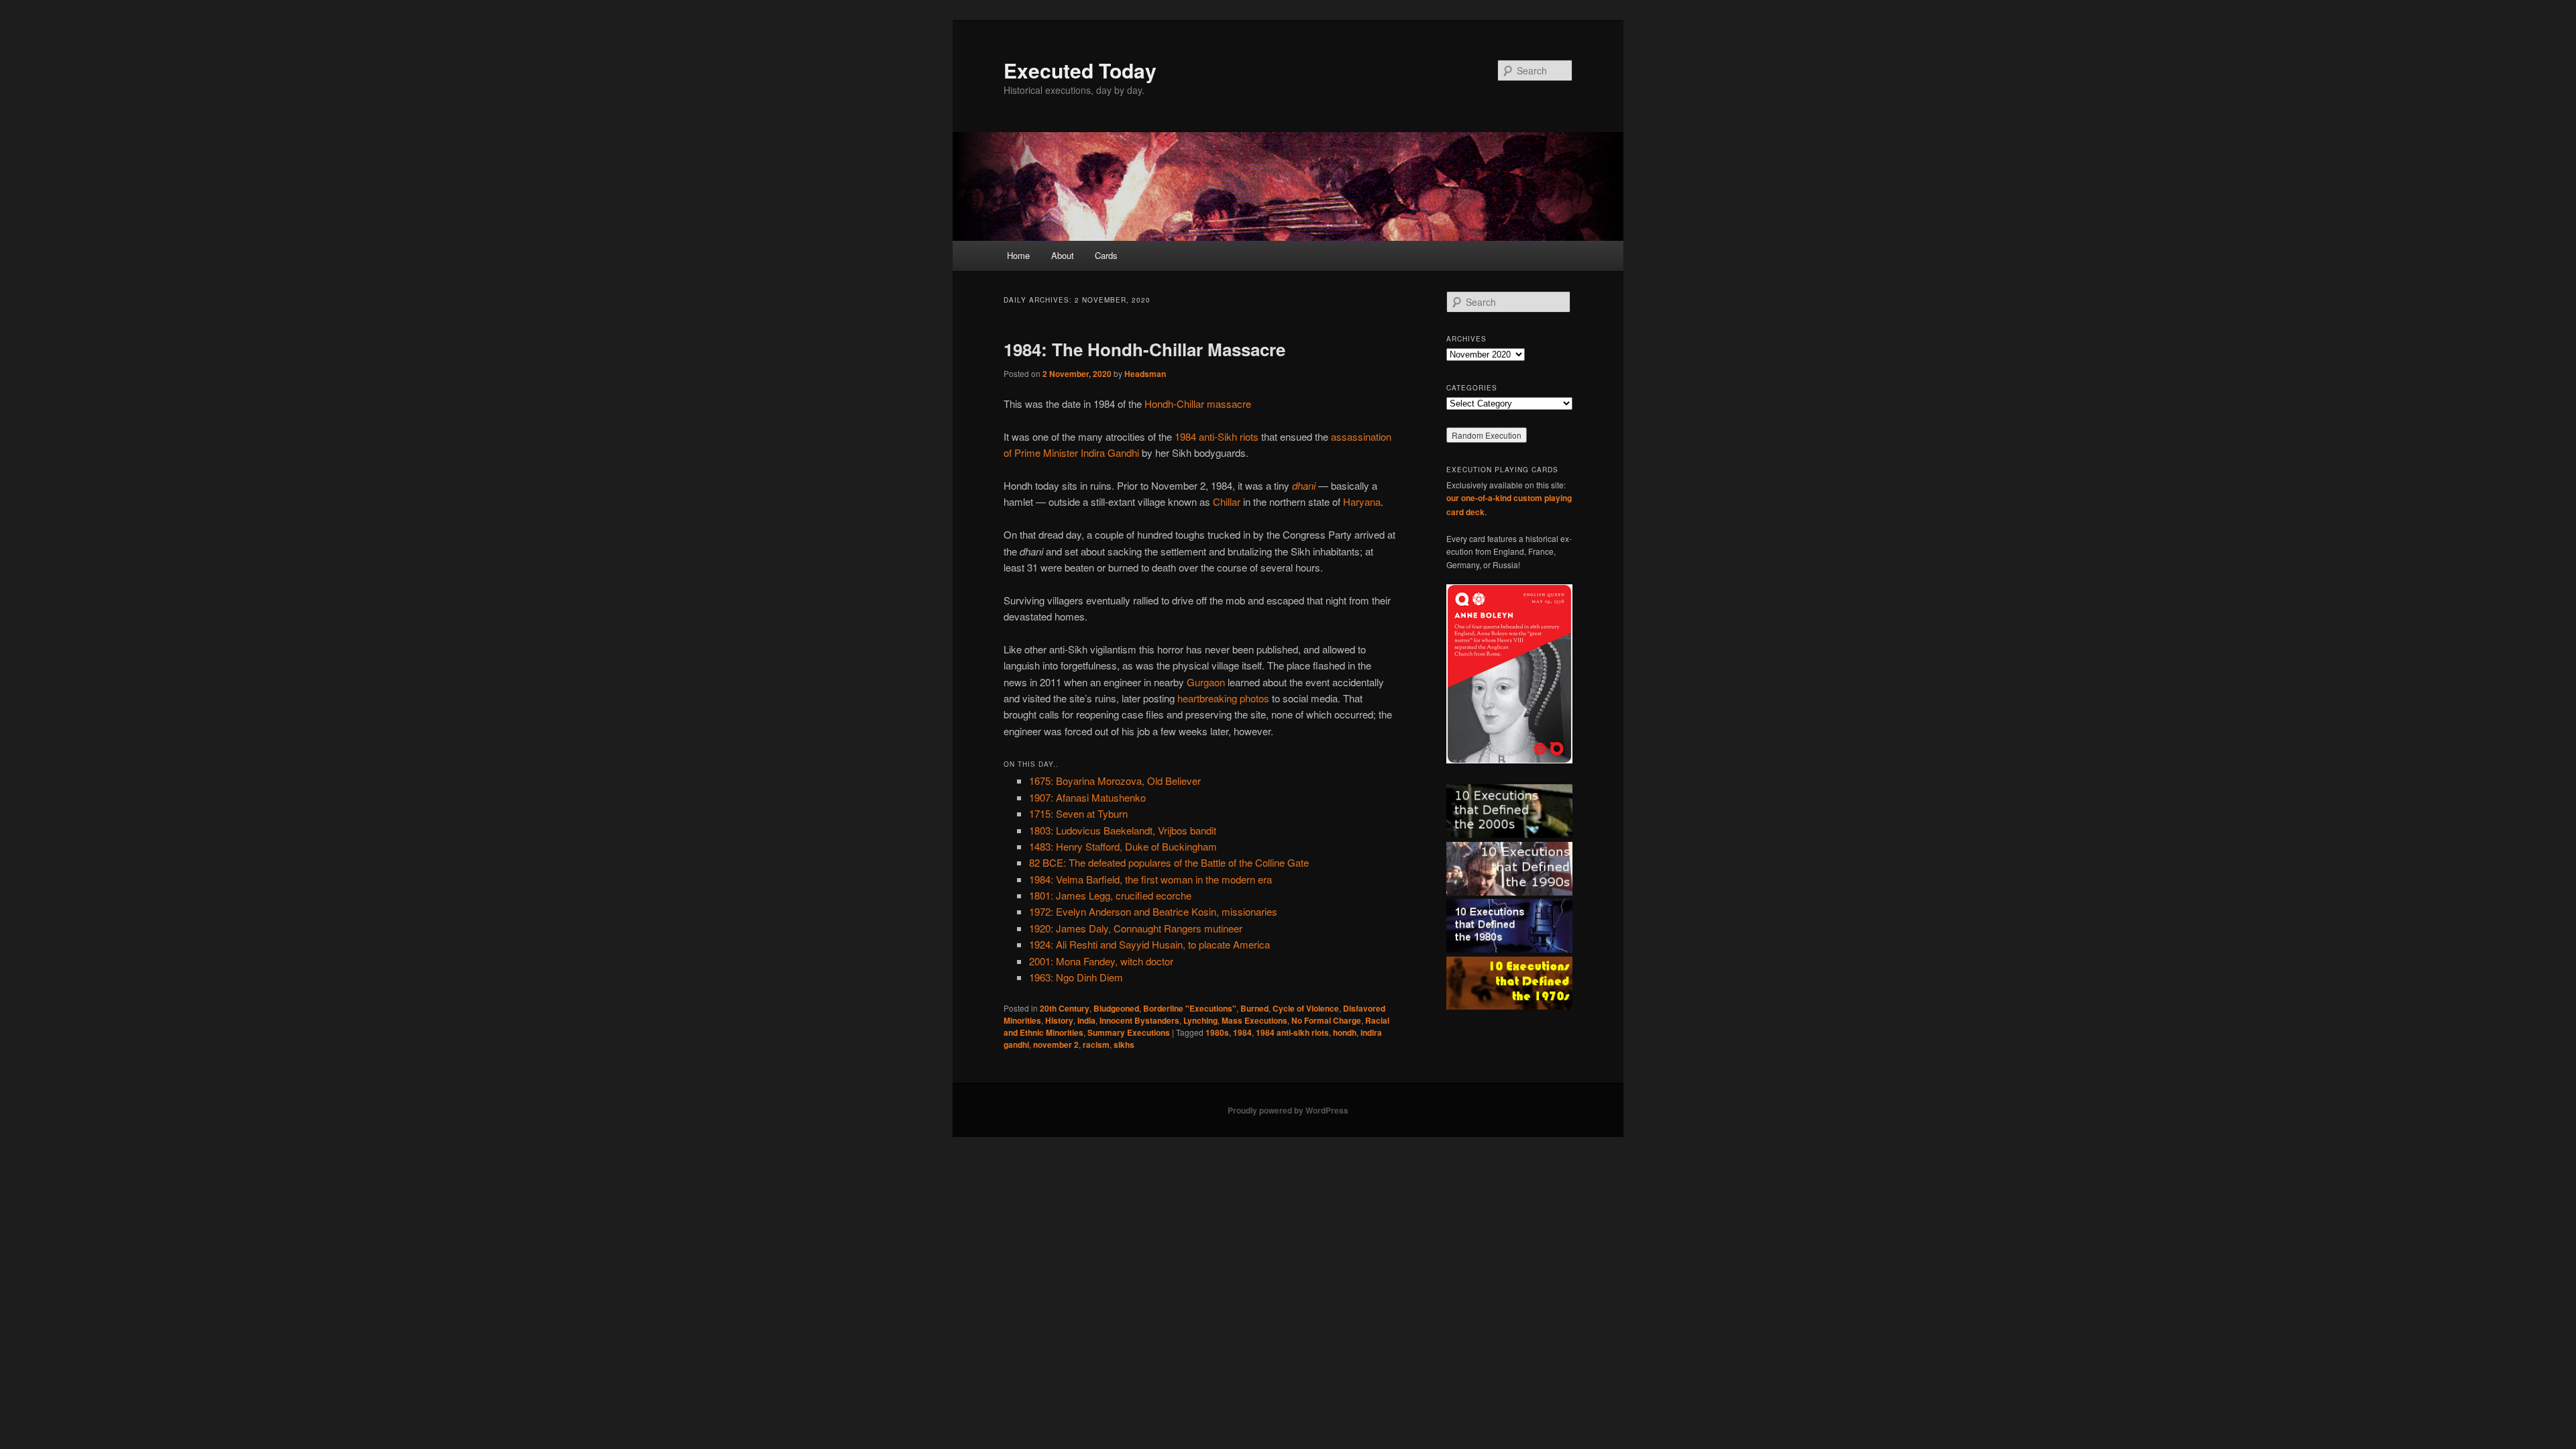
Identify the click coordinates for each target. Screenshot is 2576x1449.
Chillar (1227, 501)
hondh (1345, 1032)
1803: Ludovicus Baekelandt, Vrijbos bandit (1123, 830)
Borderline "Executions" (1190, 1008)
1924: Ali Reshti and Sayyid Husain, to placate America (1149, 944)
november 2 (1056, 1044)
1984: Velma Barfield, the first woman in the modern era (1150, 879)
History (1059, 1020)
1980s (1217, 1032)
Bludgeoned (1116, 1008)
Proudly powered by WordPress (1288, 1110)
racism (1096, 1044)
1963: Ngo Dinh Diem (1076, 977)
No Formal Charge (1326, 1020)
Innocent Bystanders (1139, 1020)
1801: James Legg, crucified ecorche (1110, 895)
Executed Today (1080, 70)
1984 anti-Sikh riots (1217, 436)
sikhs (1124, 1044)
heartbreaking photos (1223, 698)
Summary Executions (1129, 1032)
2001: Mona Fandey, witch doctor (1101, 961)
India (1086, 1020)
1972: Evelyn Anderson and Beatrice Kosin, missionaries (1153, 911)
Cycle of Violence (1306, 1008)
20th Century (1065, 1008)
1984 (1242, 1032)
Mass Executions (1254, 1020)
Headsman (1145, 374)
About (1063, 255)
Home (1018, 255)
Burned (1254, 1008)
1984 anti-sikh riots (1292, 1032)
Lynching (1200, 1020)
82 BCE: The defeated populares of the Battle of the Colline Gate (1169, 862)
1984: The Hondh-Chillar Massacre (1144, 349)
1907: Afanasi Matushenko (1087, 797)
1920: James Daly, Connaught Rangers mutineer (1136, 928)
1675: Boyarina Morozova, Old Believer (1115, 781)
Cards (1106, 255)
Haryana (1362, 501)
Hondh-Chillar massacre (1198, 404)
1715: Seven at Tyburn (1078, 813)
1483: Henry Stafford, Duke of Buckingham (1123, 846)
